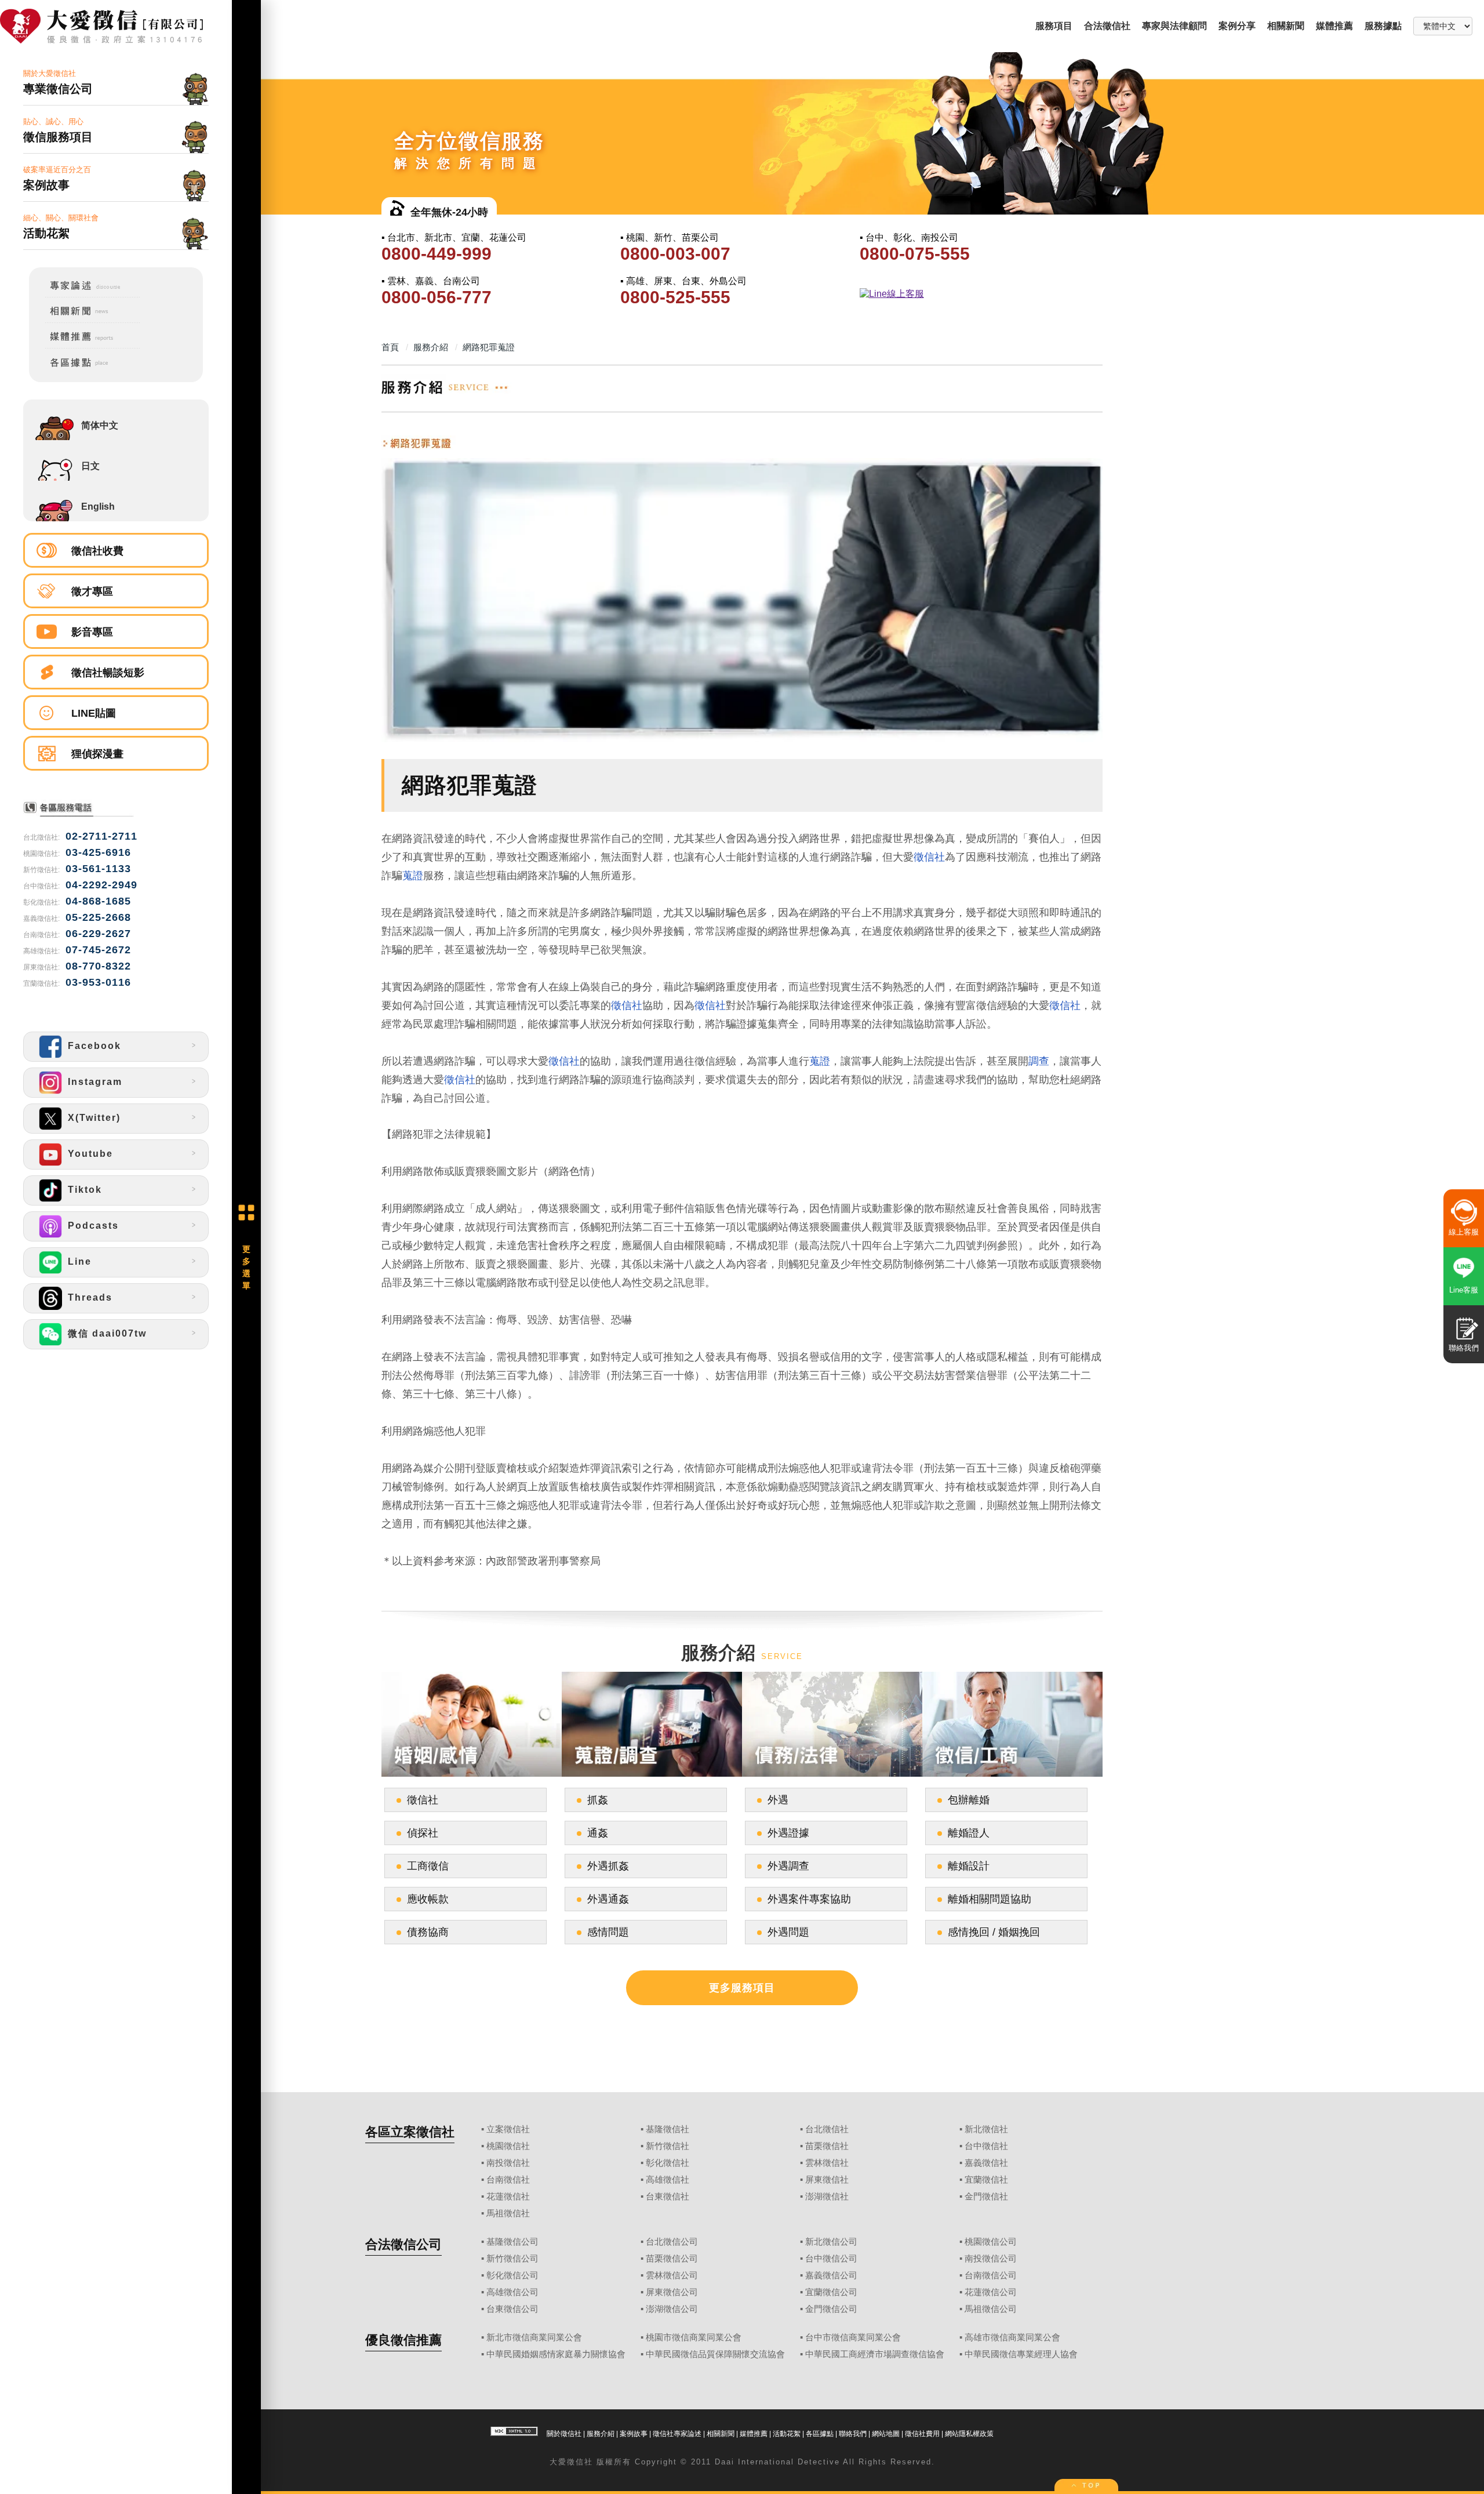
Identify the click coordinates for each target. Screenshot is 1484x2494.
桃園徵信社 (508, 2146)
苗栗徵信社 (827, 2146)
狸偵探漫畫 (97, 754)
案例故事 (634, 2434)
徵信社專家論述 (677, 2434)
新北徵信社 (986, 2129)
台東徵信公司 (512, 2309)
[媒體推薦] (85, 346)
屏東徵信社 (827, 2180)
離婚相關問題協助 (990, 1899)
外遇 (778, 1800)
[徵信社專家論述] (85, 295)
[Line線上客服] (978, 294)
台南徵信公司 (991, 2275)
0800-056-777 (437, 297)
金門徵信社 (986, 2197)
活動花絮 (787, 2434)
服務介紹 (601, 2434)
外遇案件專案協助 (809, 1899)
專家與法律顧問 (1174, 26)
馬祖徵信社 (508, 2213)
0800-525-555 (675, 297)
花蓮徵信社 (508, 2197)
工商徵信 (428, 1866)
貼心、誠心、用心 (58, 130)
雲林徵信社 (827, 2163)
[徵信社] (116, 27)
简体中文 (100, 425)
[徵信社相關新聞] (85, 321)
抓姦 (598, 1800)
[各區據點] (85, 369)
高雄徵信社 (668, 2180)
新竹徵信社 (668, 2146)
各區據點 (820, 2434)
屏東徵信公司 (672, 2292)
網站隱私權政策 (969, 2434)
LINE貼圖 (94, 713)
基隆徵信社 (668, 2129)
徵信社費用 (922, 2434)
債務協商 (428, 1932)
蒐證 (413, 876)
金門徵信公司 (831, 2309)
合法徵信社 (1107, 26)
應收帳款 (428, 1899)
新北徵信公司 (831, 2242)
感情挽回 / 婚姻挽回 (994, 1932)
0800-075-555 (915, 254)
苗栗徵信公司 (672, 2259)
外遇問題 (788, 1932)
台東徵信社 (668, 2197)
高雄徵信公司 (512, 2292)
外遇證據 (788, 1833)
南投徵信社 (508, 2163)
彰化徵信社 (668, 2163)
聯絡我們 (853, 2434)
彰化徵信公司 (512, 2275)
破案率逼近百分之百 (57, 178)
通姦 (598, 1833)
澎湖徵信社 (827, 2197)
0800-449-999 (437, 254)
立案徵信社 (508, 2129)
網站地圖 (886, 2434)
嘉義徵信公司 (831, 2275)
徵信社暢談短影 (108, 673)
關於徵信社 (564, 2434)
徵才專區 (92, 591)
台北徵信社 (827, 2129)
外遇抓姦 (608, 1866)
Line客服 (1464, 1290)
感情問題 (608, 1932)
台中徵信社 (986, 2146)
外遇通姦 (608, 1899)
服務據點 (1383, 26)
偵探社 (423, 1833)
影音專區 (92, 632)
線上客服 (1464, 1232)
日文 (90, 466)
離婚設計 (969, 1866)
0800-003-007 (675, 254)
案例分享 (1237, 26)
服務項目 (1054, 26)
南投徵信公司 (991, 2259)
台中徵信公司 (831, 2259)
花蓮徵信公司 (991, 2292)
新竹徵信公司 (512, 2259)
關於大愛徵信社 (58, 82)
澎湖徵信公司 (672, 2309)
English (98, 507)
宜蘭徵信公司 (831, 2292)
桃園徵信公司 (991, 2242)
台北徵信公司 (672, 2242)
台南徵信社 (508, 2180)
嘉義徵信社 (986, 2163)
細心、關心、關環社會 (61, 226)
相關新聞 (1286, 26)
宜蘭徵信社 (986, 2180)
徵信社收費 (97, 551)
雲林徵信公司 (672, 2275)
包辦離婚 (969, 1800)
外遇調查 (788, 1866)
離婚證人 (969, 1833)
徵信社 (929, 857)
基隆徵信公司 (512, 2242)
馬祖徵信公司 (991, 2309)
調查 (1039, 1061)
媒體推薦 (1334, 26)
